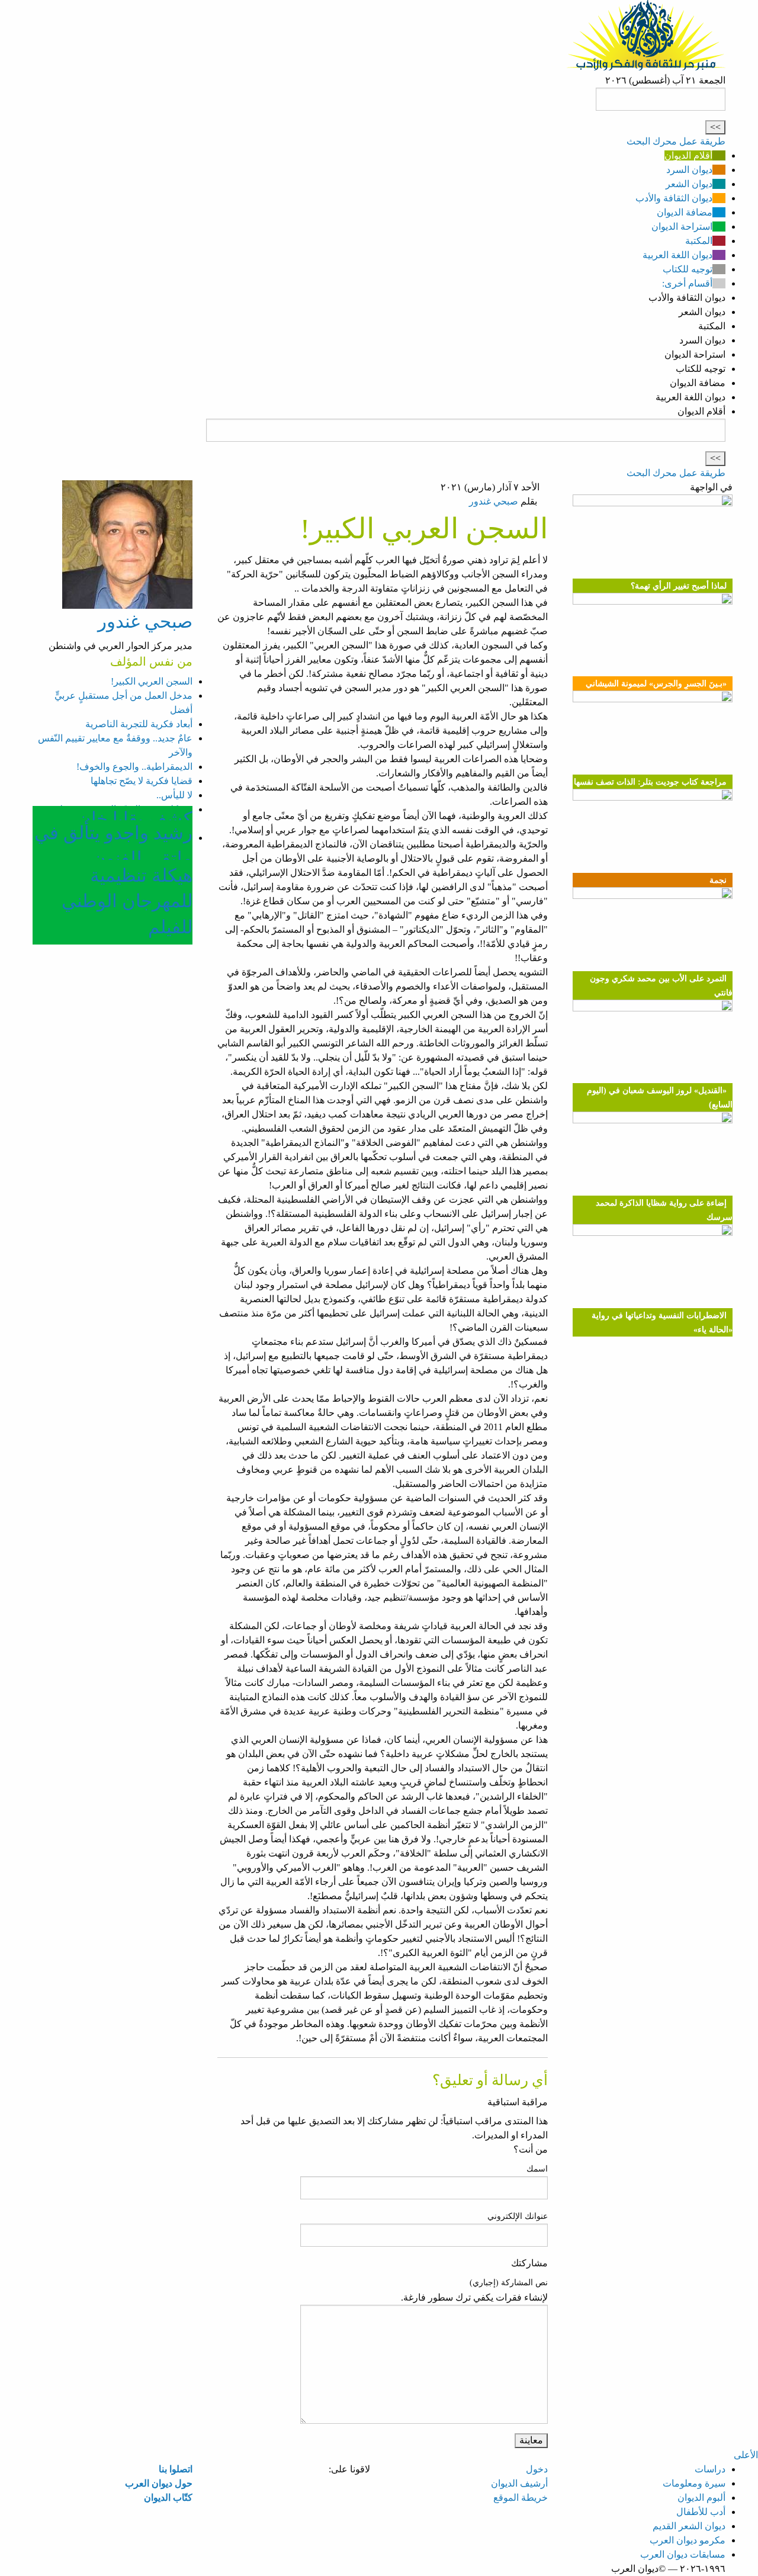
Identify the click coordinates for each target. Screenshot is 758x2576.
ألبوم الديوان (701, 2498)
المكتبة (699, 241)
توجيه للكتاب (688, 269)
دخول (537, 2469)
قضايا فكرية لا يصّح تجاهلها (142, 781)
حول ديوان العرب (159, 2483)
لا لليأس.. (174, 795)
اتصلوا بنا (176, 2469)
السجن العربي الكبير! (152, 681)
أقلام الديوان (688, 155)
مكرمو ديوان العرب (688, 2540)
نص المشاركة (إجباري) (509, 2283)
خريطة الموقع (521, 2498)
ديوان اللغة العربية (677, 255)
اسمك (537, 2169)
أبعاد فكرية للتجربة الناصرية (139, 724)
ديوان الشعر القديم (689, 2526)
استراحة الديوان (682, 227)
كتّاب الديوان (168, 2498)
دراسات (710, 2469)
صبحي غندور (494, 501)
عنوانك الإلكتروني (518, 2216)
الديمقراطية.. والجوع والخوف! (134, 767)
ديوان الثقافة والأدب (674, 198)
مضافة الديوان (685, 212)
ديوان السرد (689, 170)
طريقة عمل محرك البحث (676, 141)
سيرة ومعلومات (694, 2483)
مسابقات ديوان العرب (683, 2554)
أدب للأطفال (701, 2512)
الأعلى (746, 2455)
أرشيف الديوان (519, 2483)
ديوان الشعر (689, 184)
